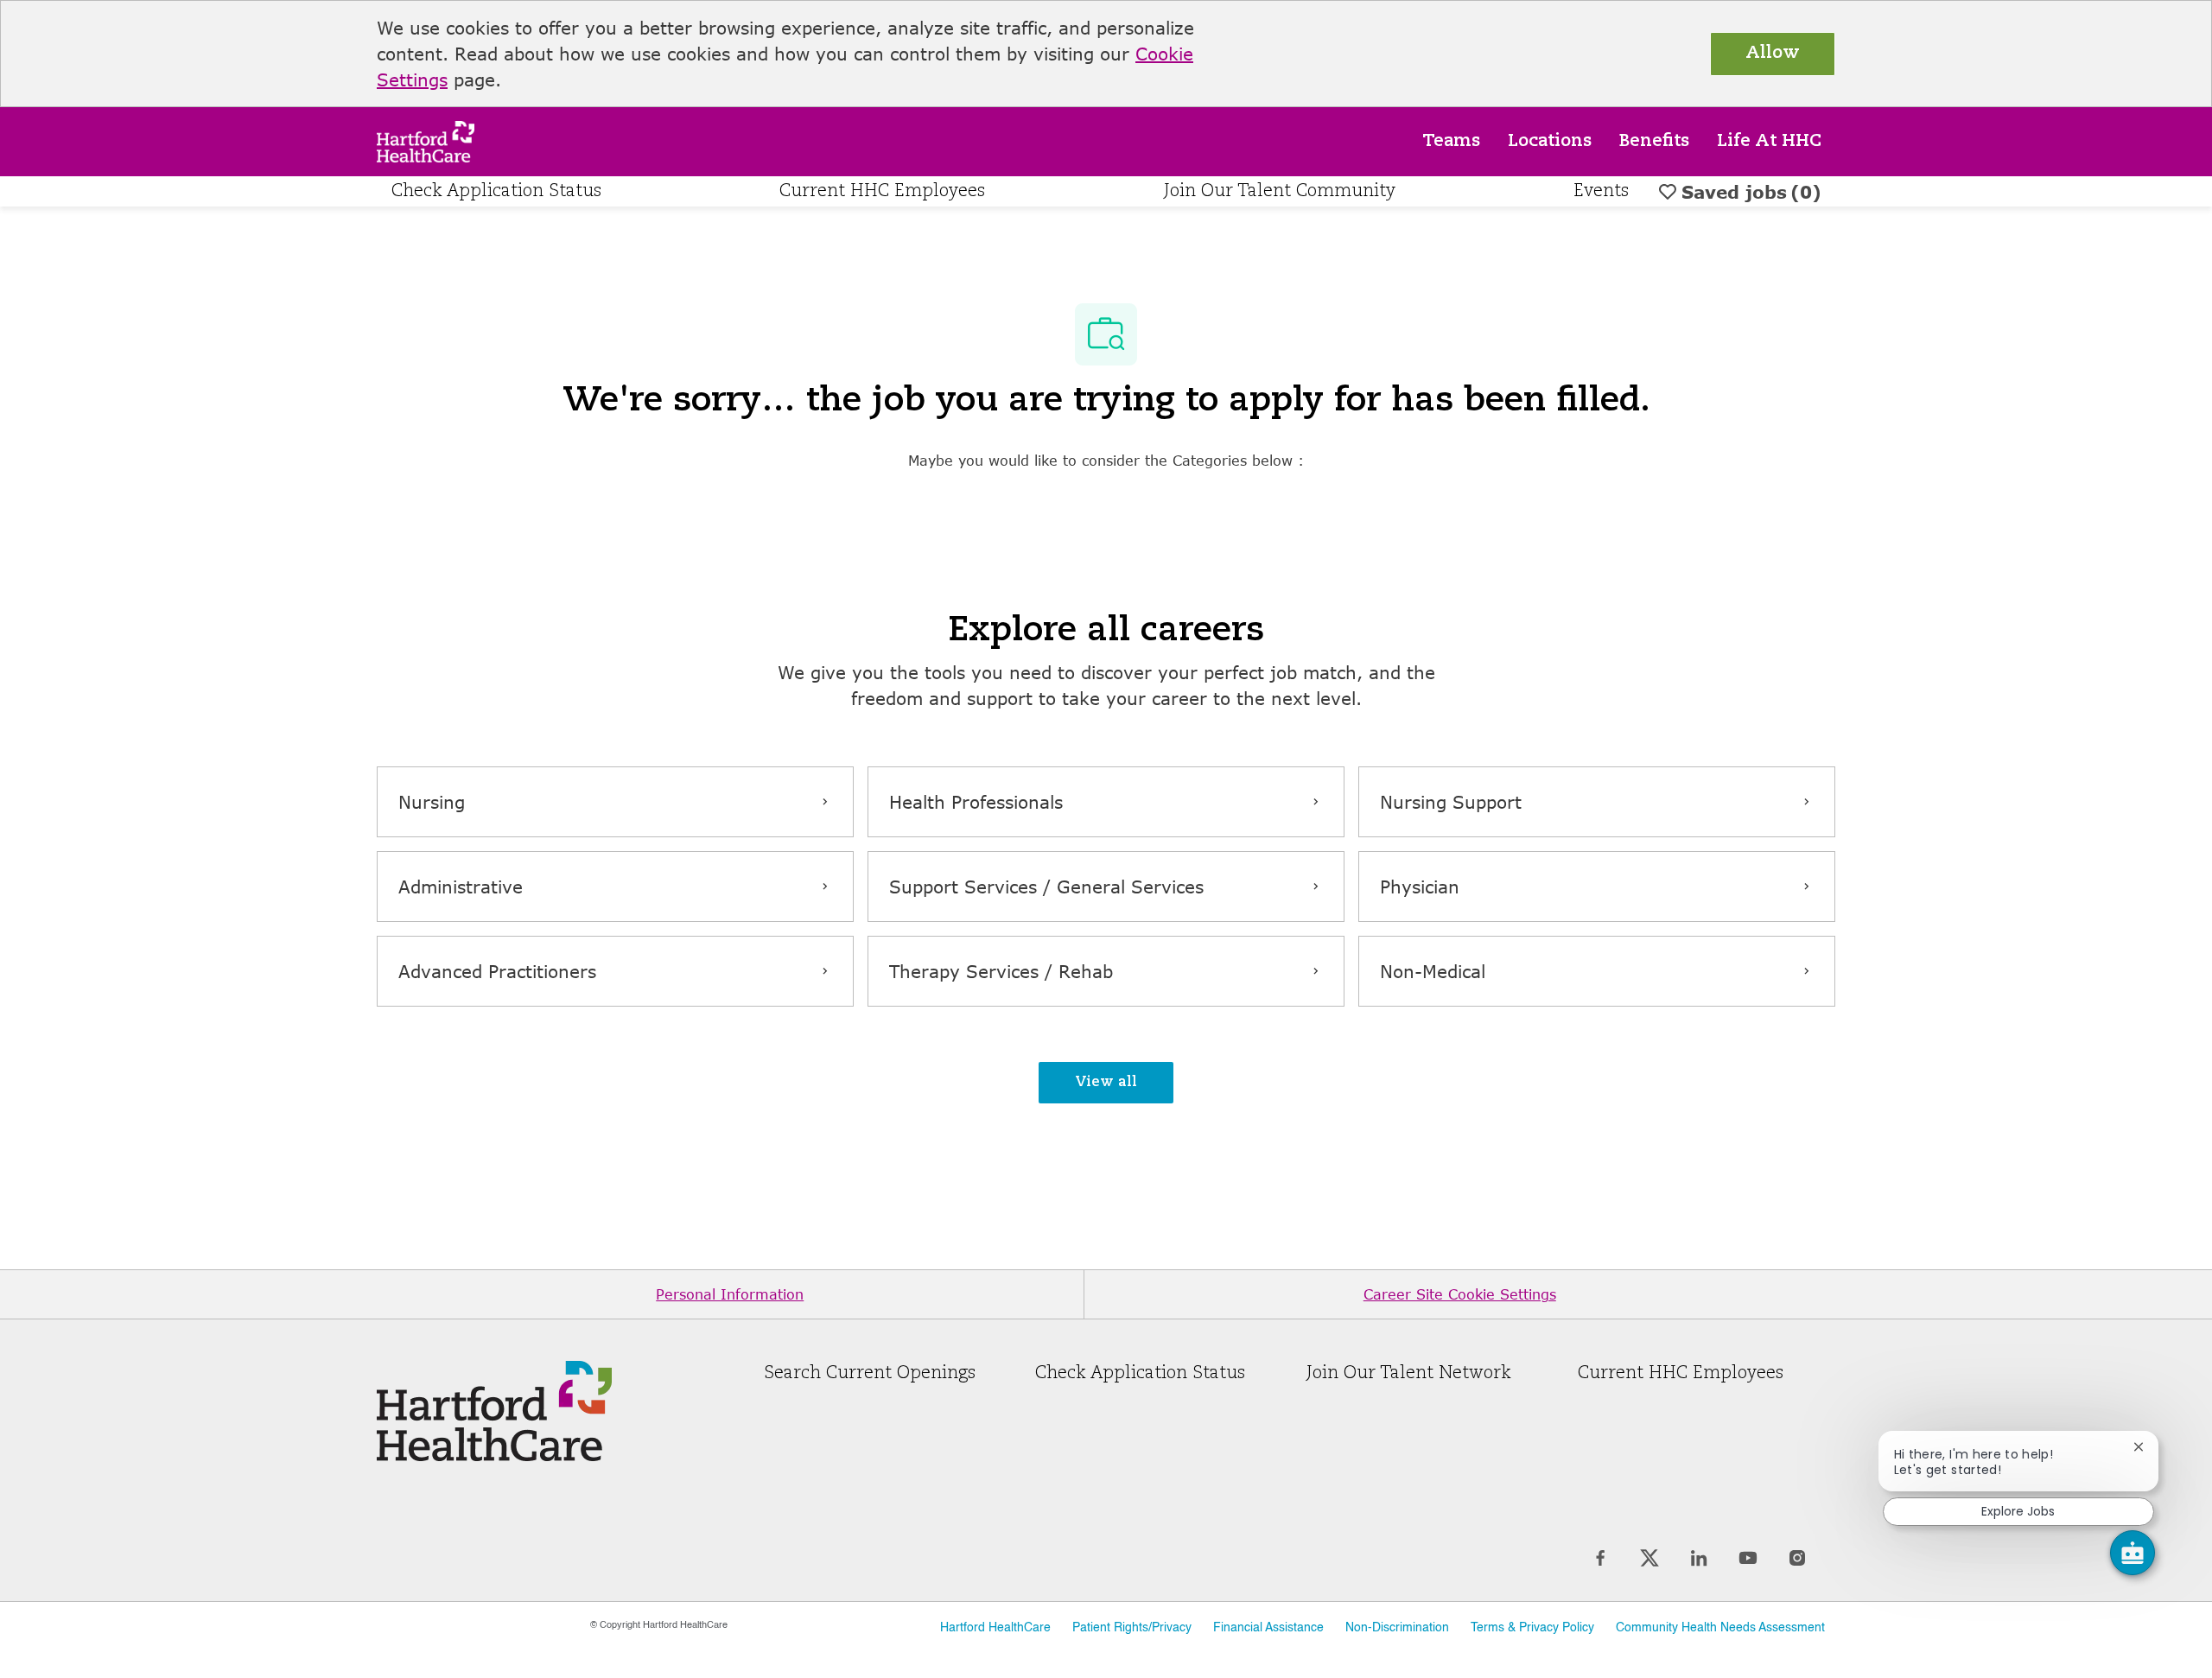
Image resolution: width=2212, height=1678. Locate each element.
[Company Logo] (426, 140)
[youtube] (1748, 1558)
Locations (1550, 142)
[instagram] (1797, 1558)
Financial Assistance (1268, 1628)
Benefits (1654, 142)
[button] (1106, 1083)
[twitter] (1649, 1558)
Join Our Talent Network (1409, 1374)
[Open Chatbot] (2133, 1553)
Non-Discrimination (1397, 1628)
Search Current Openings (870, 1374)
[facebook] (1600, 1558)
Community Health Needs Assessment (1720, 1628)
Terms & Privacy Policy (1532, 1628)
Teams (1451, 142)
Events (1601, 192)
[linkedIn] (1698, 1558)
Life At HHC (1769, 142)
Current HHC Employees (882, 192)
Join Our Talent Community (1280, 192)
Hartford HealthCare (995, 1628)
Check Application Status (496, 192)
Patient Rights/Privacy (1132, 1628)
